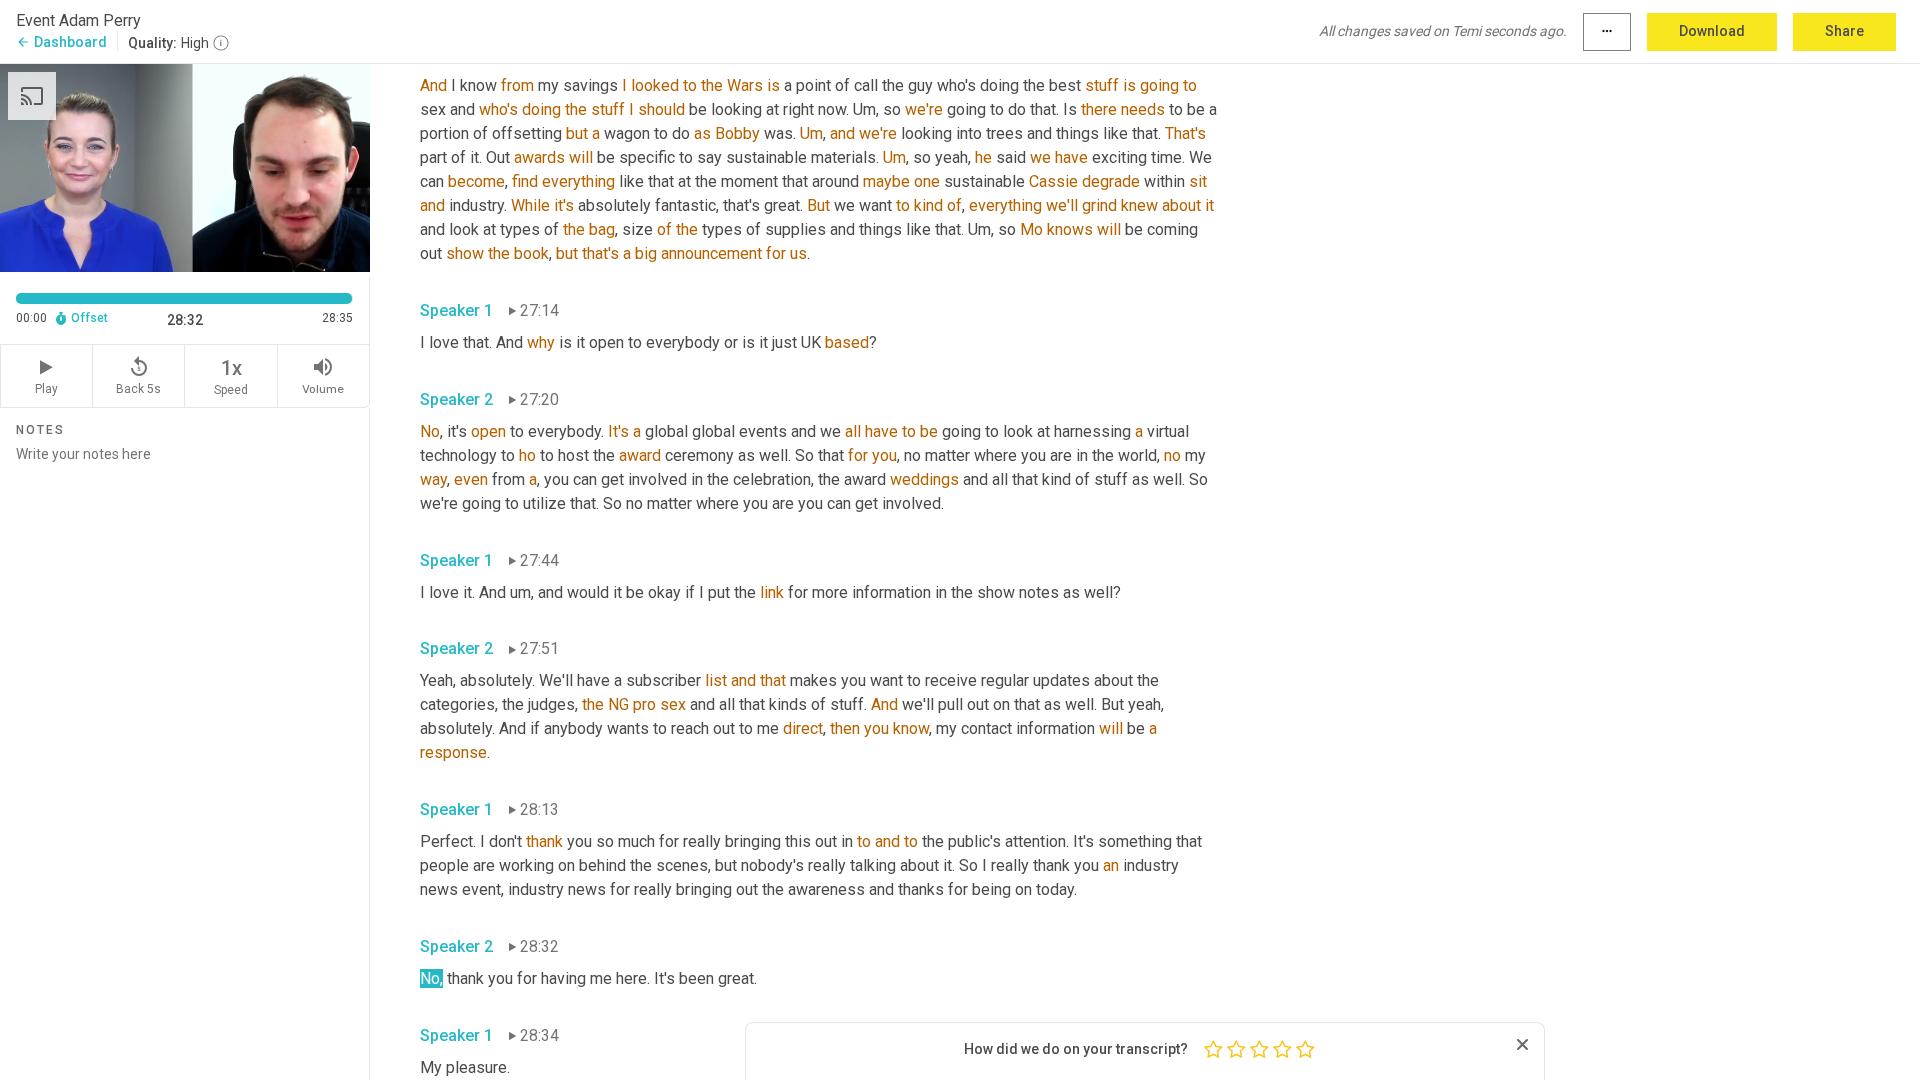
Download (1712, 31)
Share (1844, 31)
